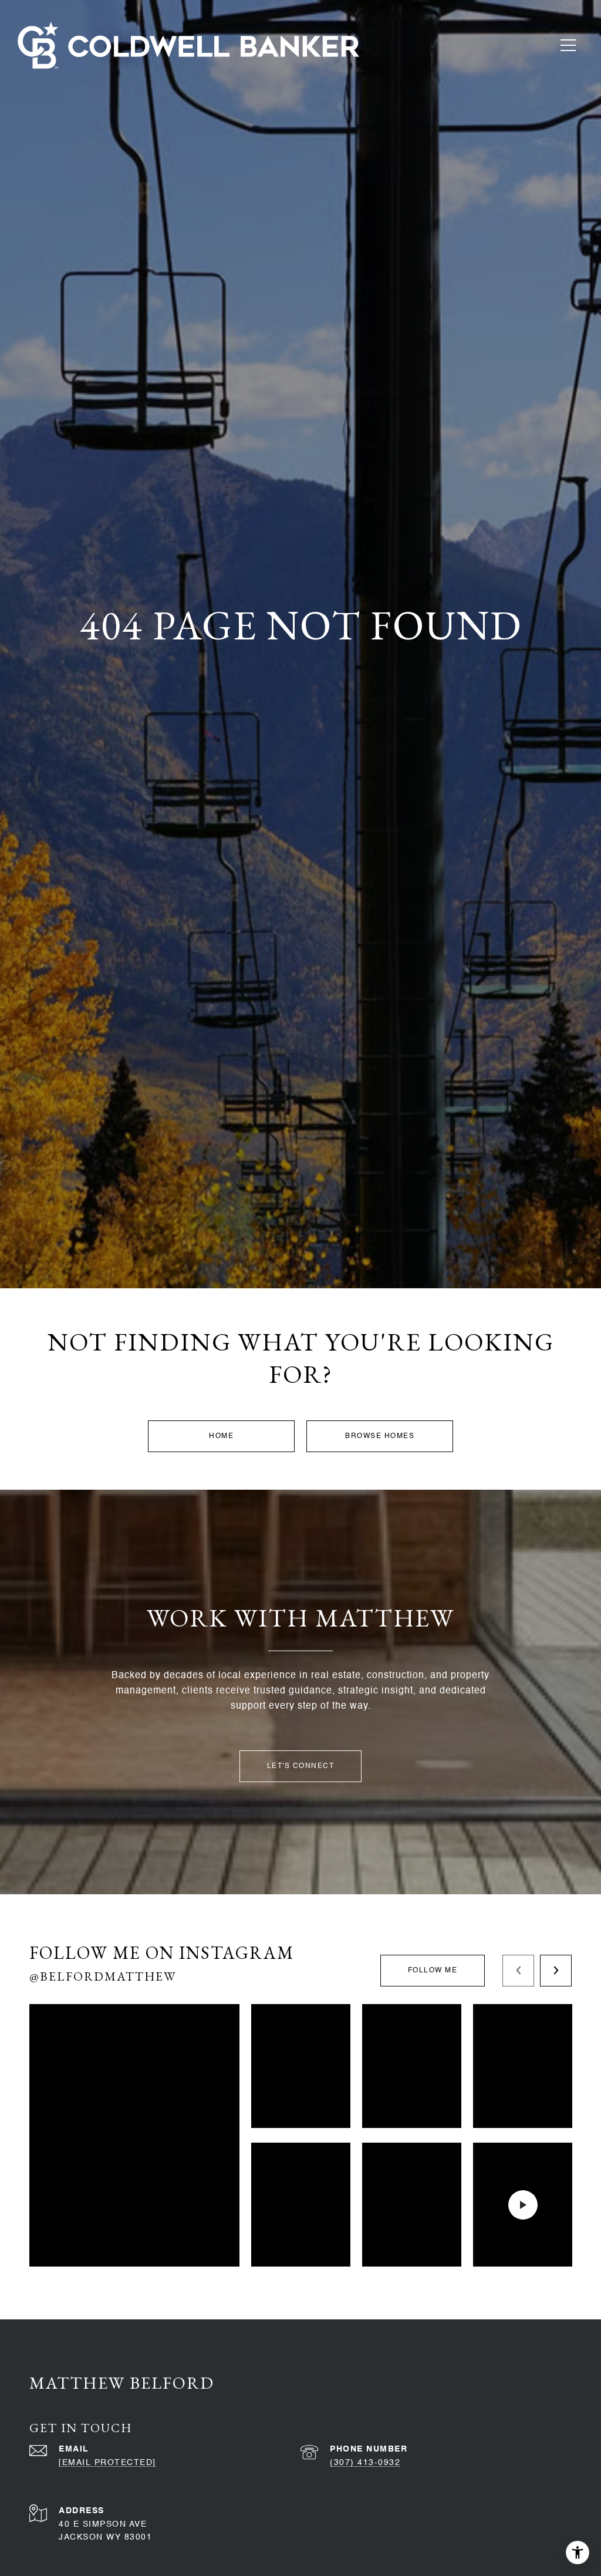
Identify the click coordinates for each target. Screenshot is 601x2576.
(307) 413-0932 (365, 2463)
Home (221, 1436)
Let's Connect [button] (301, 1766)
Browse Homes (380, 1436)
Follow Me (433, 1971)
